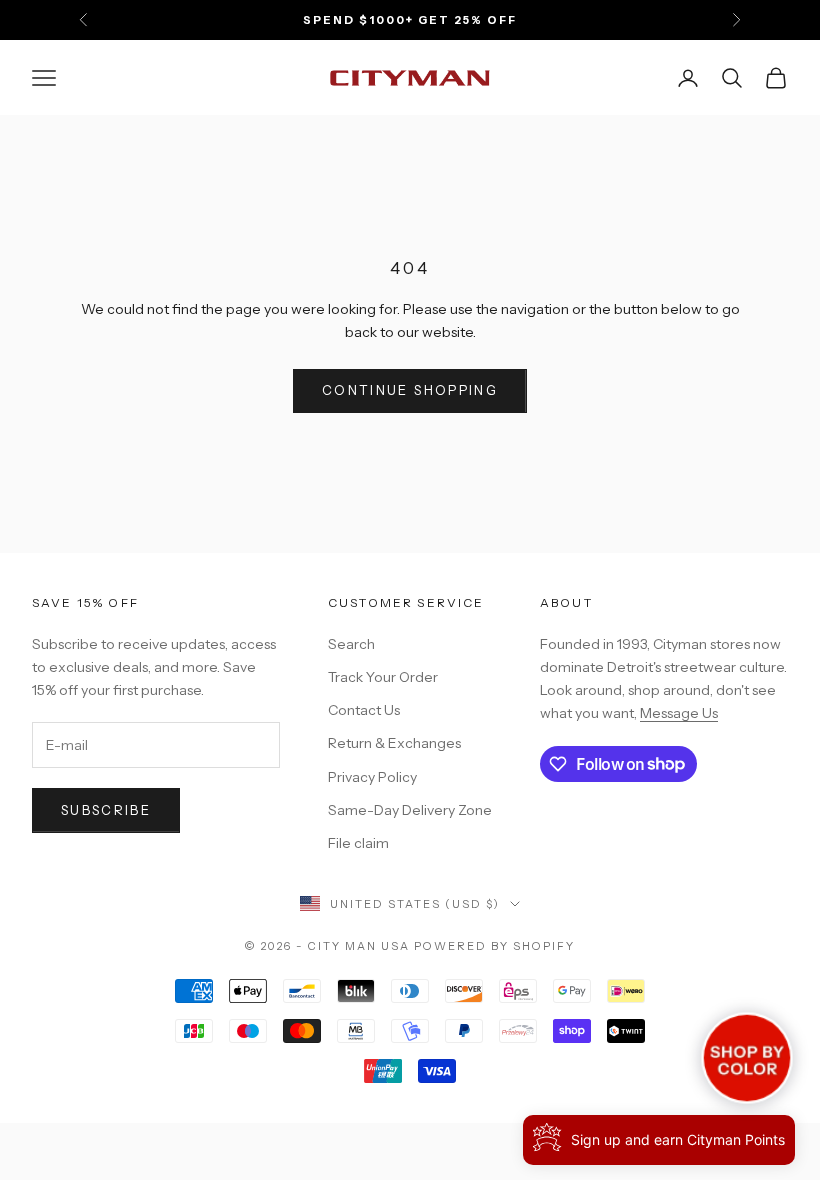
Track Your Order (383, 677)
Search (351, 644)
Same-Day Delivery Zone (410, 810)
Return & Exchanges (394, 743)
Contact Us (364, 710)
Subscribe (106, 810)
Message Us (679, 713)
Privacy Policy (372, 777)
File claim (358, 843)
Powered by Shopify (494, 946)
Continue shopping (410, 390)
